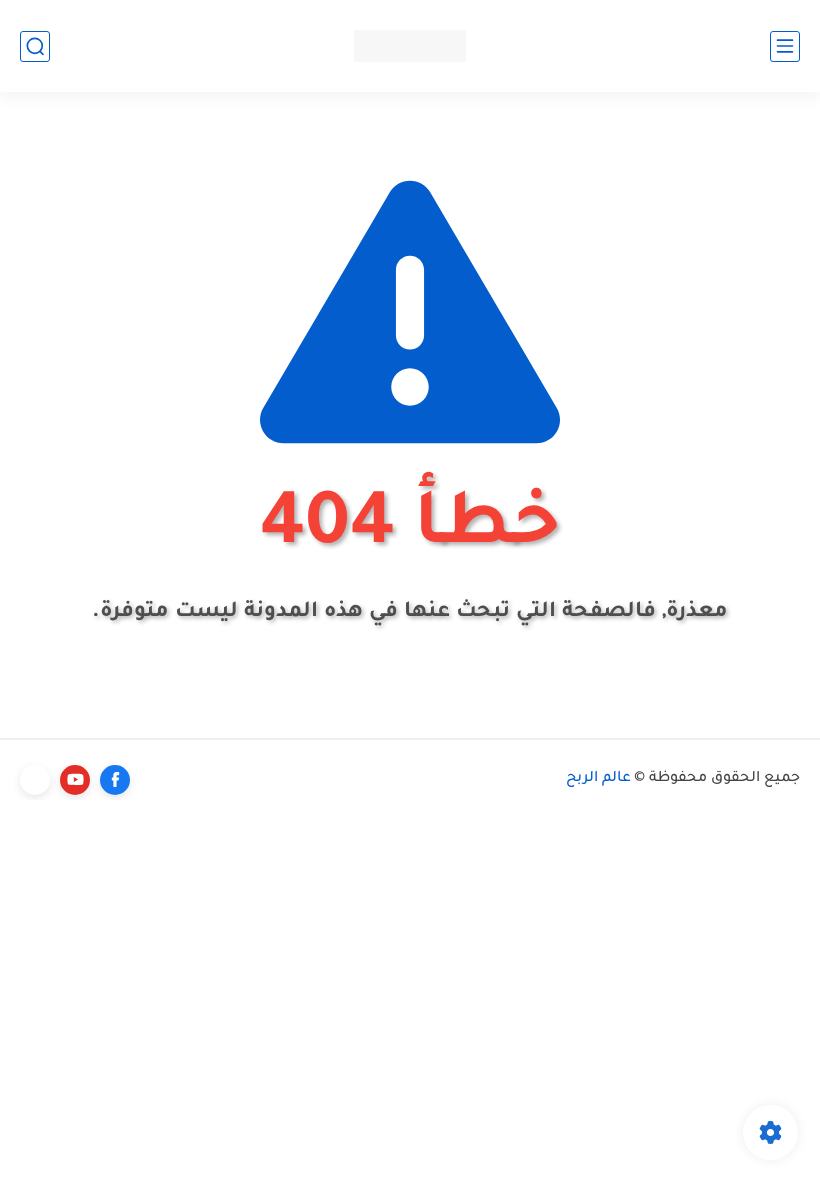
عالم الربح (598, 779)
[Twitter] (35, 780)
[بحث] (35, 46)
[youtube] (75, 780)
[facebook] (115, 780)
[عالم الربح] (410, 45)
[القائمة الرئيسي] (785, 46)
